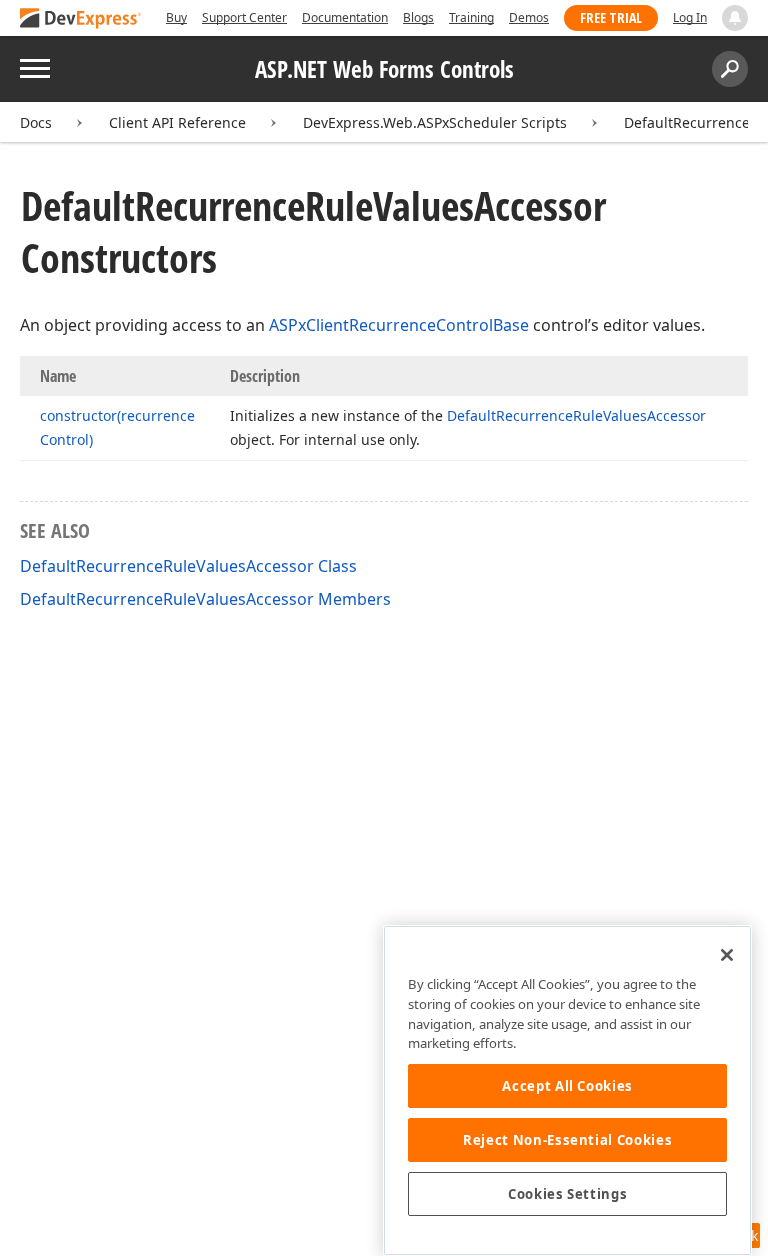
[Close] (727, 955)
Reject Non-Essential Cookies (567, 1140)
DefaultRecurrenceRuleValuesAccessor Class (188, 566)
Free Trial (611, 17)
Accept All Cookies (567, 1086)
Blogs (418, 17)
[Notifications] (735, 18)
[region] (567, 1090)
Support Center (244, 17)
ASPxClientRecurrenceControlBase (399, 325)
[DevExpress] (81, 19)
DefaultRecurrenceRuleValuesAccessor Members (205, 599)
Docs (36, 122)
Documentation (345, 17)
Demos (529, 17)
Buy (176, 17)
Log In (690, 17)
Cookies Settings (568, 1194)
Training (471, 17)
